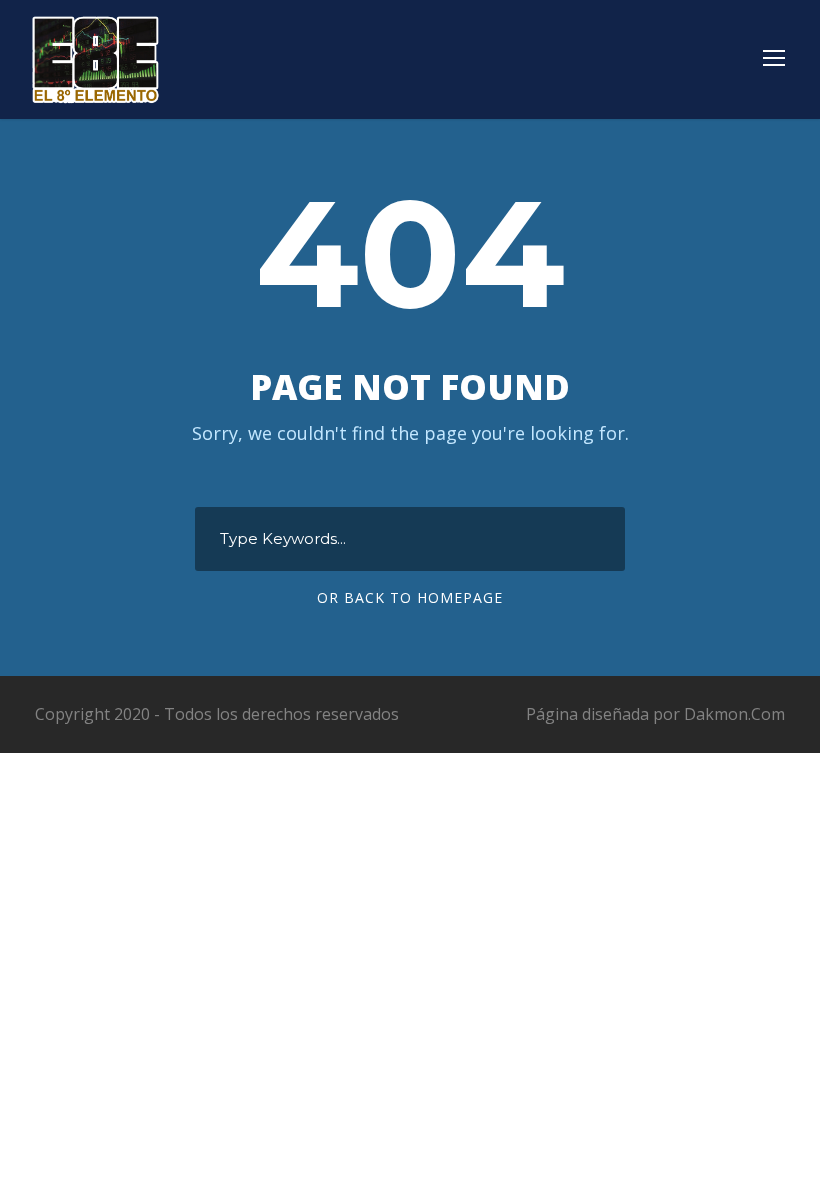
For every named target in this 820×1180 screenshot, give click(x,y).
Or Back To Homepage (410, 597)
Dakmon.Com (734, 714)
